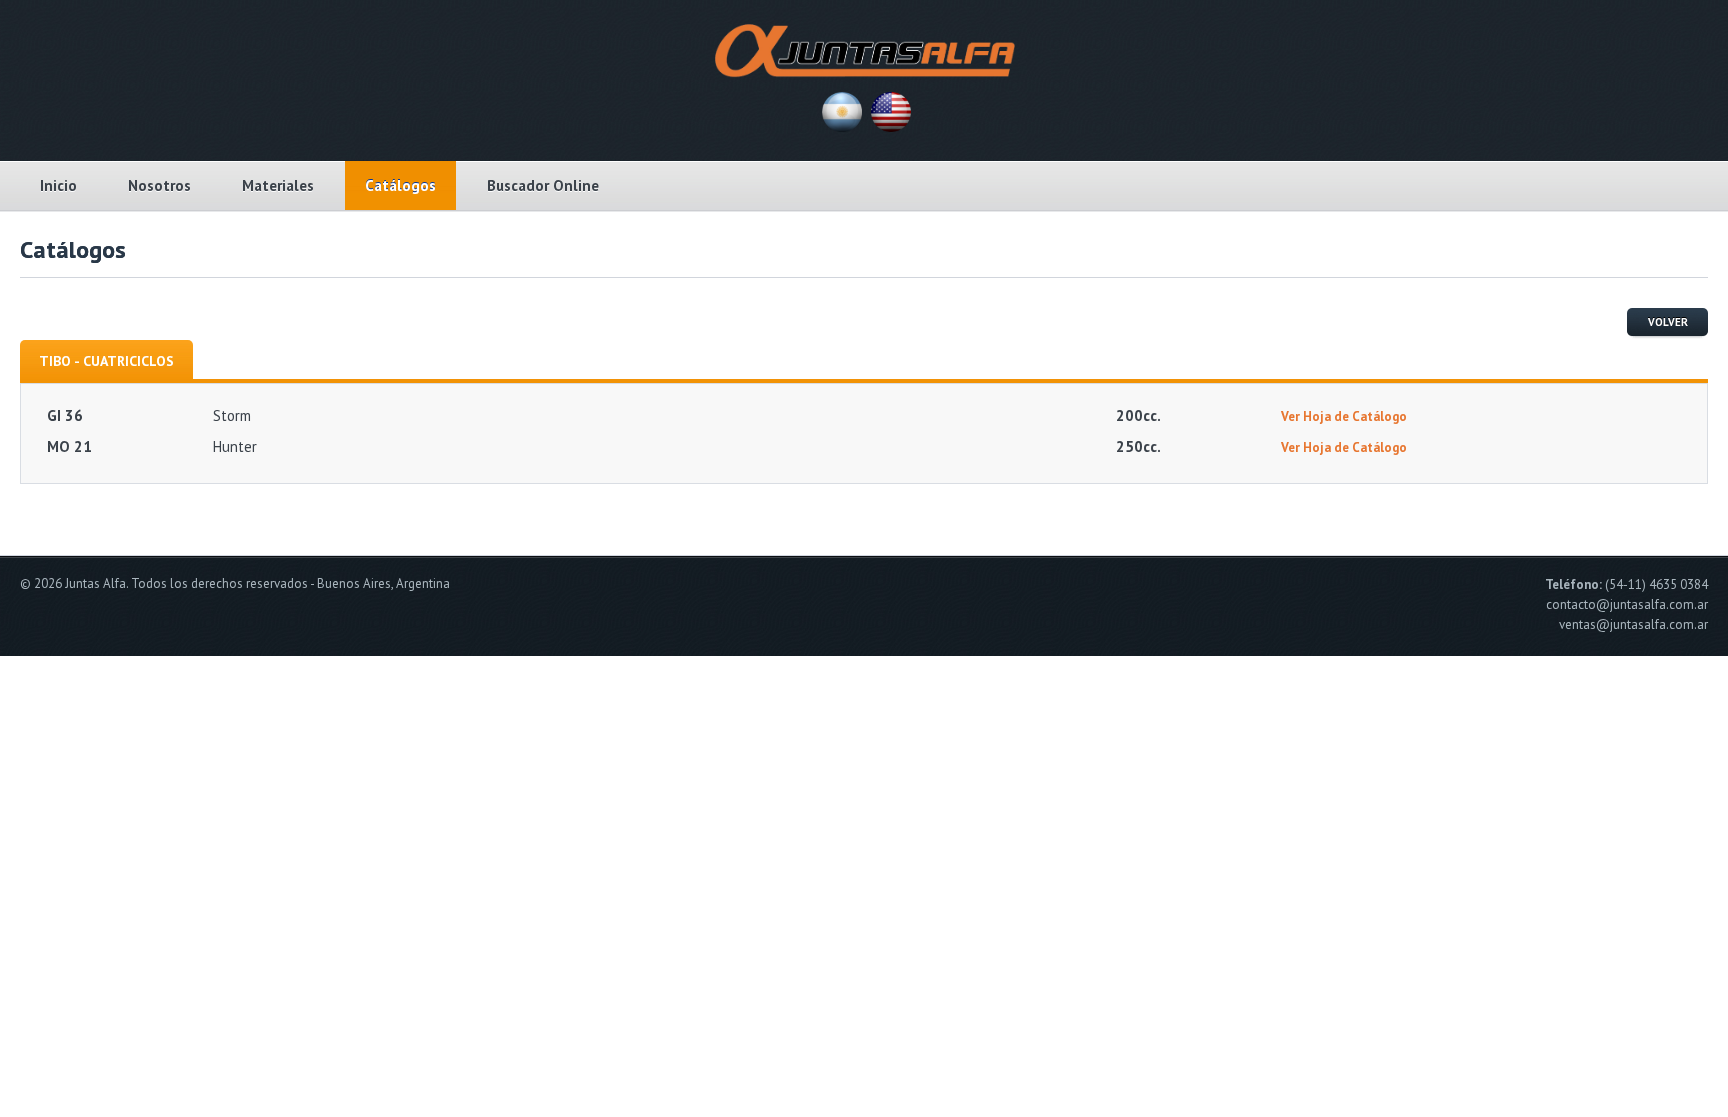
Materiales (278, 185)
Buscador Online (543, 185)
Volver (1668, 322)
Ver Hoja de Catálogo (1344, 416)
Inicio (58, 185)
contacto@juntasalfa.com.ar (1627, 604)
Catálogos (400, 185)
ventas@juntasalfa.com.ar (1633, 624)
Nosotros (159, 185)
